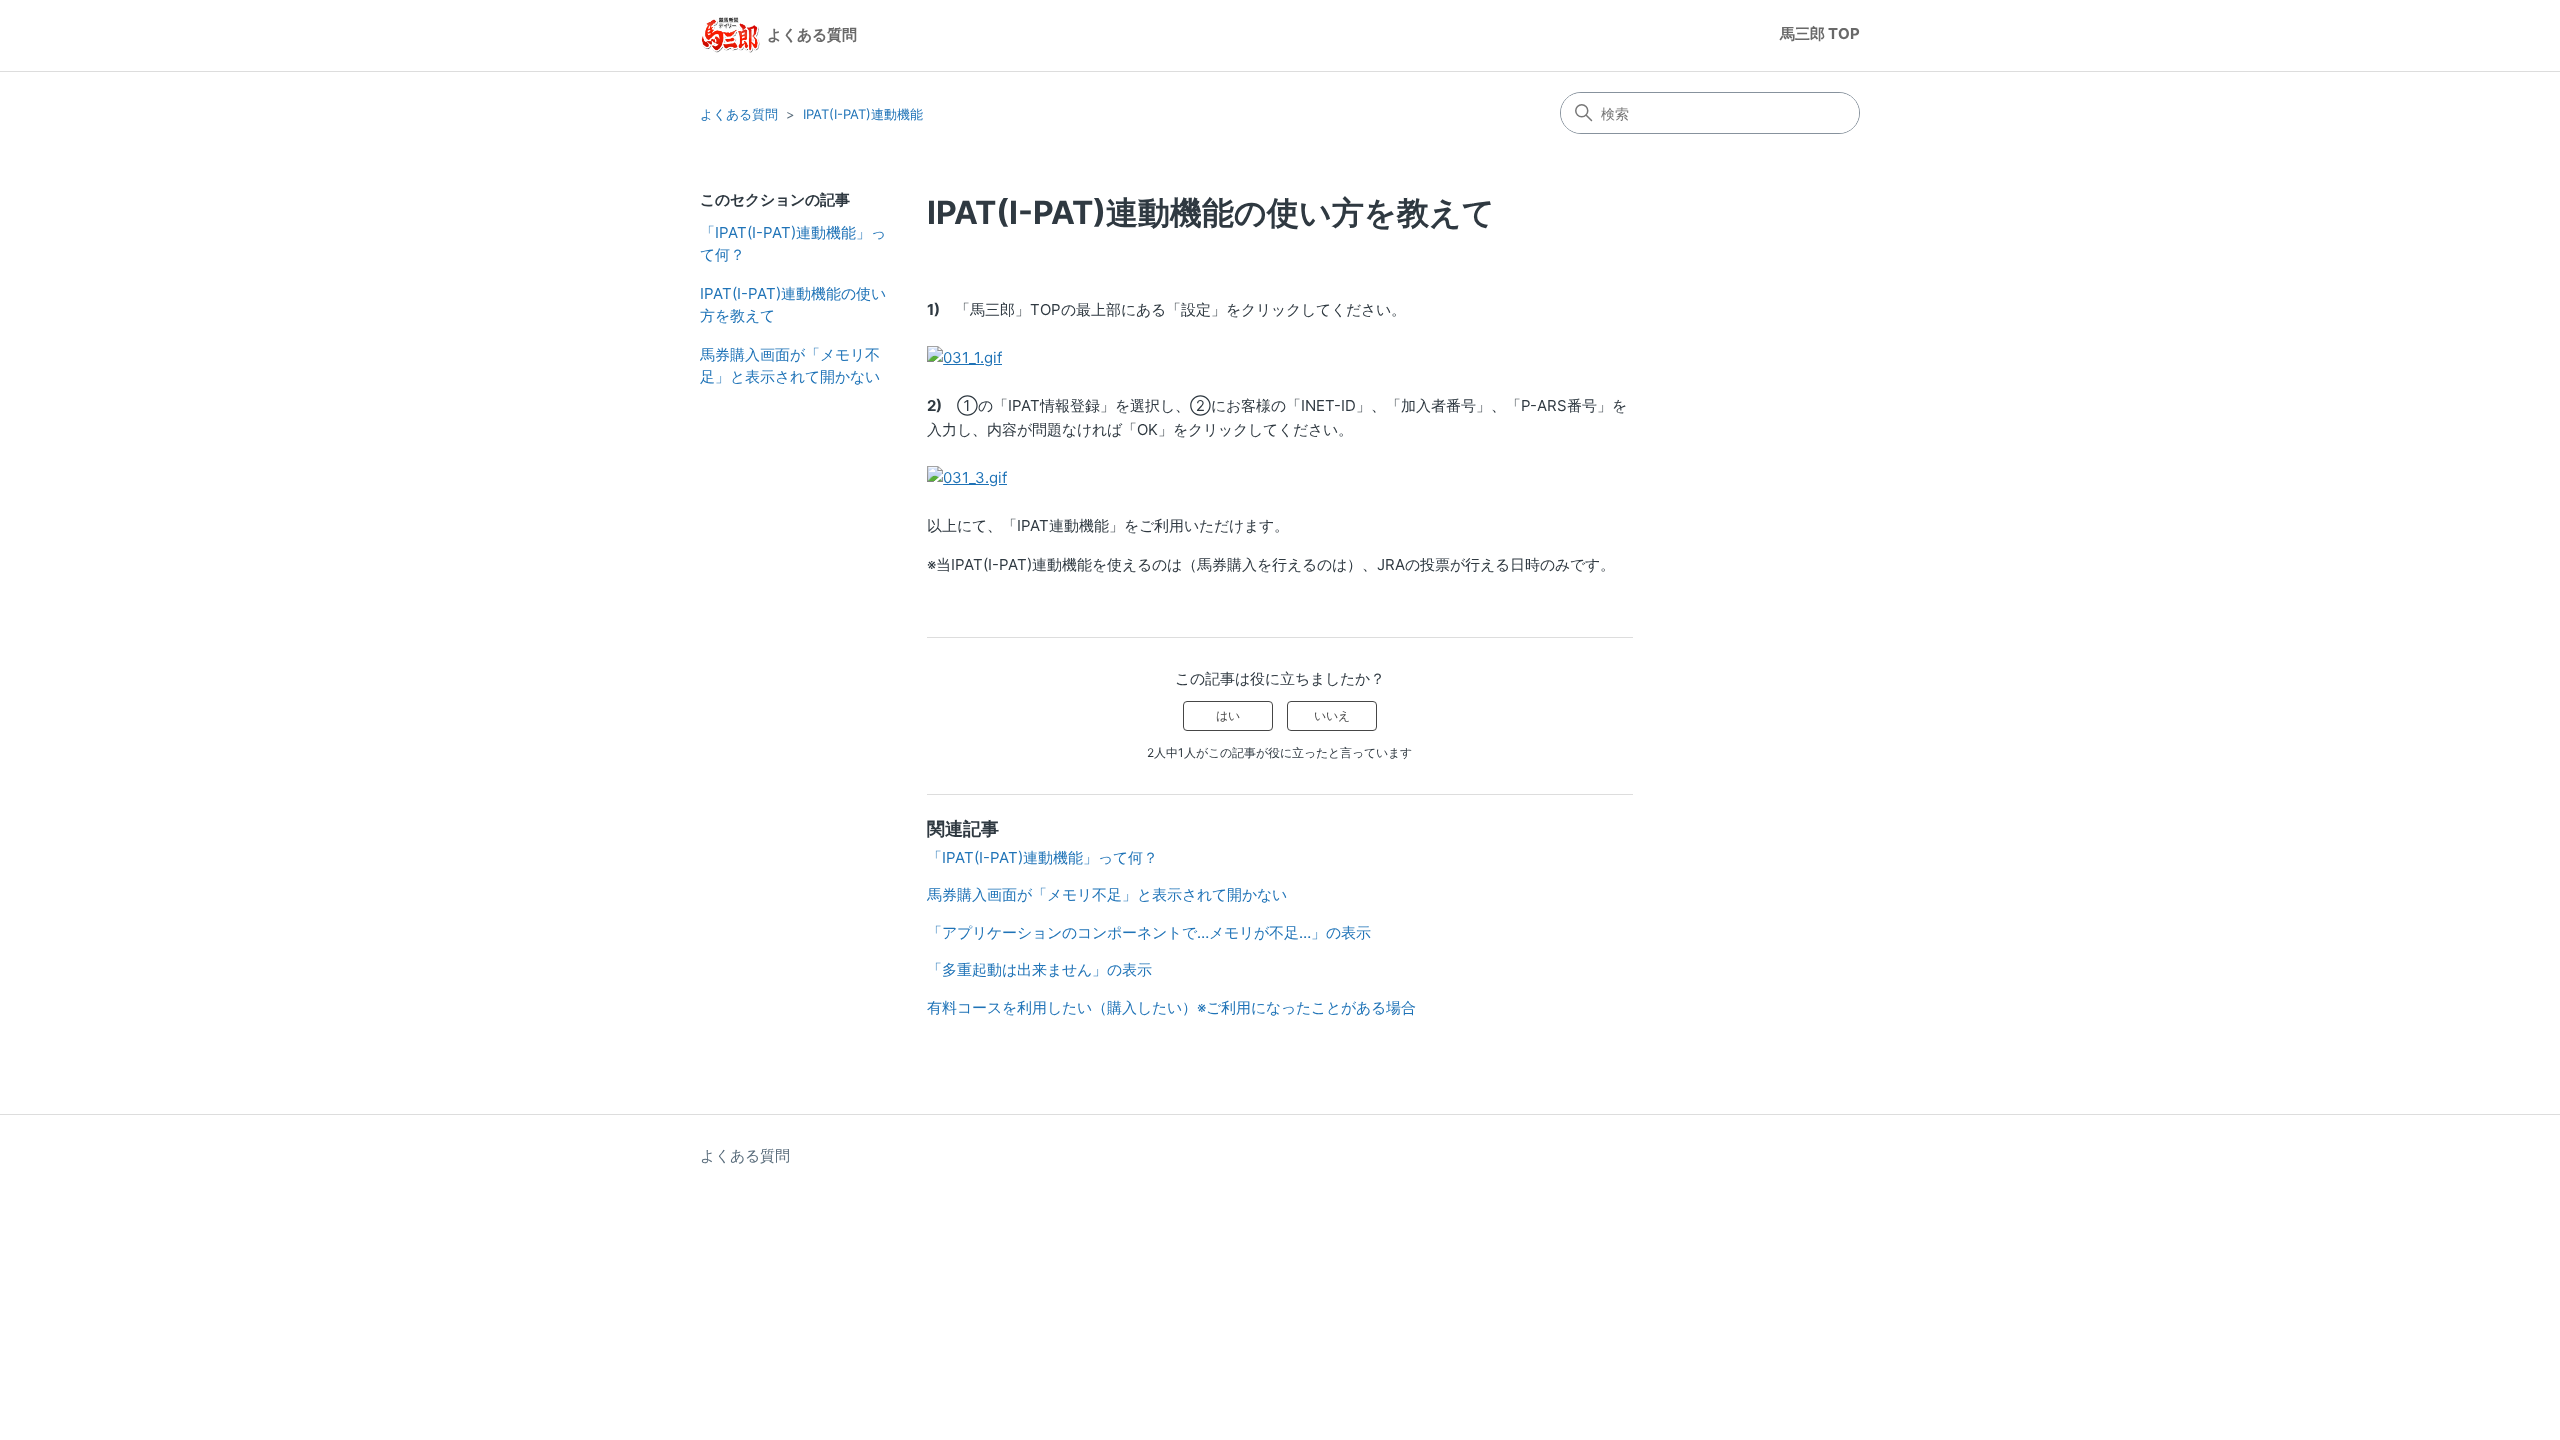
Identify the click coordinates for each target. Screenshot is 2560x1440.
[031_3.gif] (967, 477)
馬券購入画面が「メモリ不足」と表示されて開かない (790, 366)
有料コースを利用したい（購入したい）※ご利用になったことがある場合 (1171, 1007)
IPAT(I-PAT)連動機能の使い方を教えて (793, 305)
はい (1228, 715)
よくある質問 (739, 114)
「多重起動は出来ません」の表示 (1039, 969)
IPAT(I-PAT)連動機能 (863, 114)
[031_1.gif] (964, 357)
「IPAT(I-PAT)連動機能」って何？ (793, 244)
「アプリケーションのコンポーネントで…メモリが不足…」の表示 (1149, 932)
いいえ (1332, 715)
